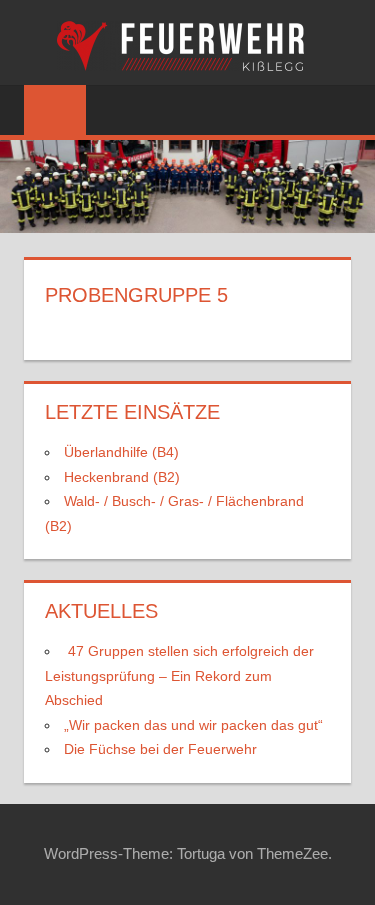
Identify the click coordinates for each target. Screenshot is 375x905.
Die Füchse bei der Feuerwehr (160, 749)
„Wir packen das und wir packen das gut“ (193, 725)
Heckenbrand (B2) (122, 477)
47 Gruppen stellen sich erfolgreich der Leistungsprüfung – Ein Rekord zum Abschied (179, 675)
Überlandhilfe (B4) (121, 452)
